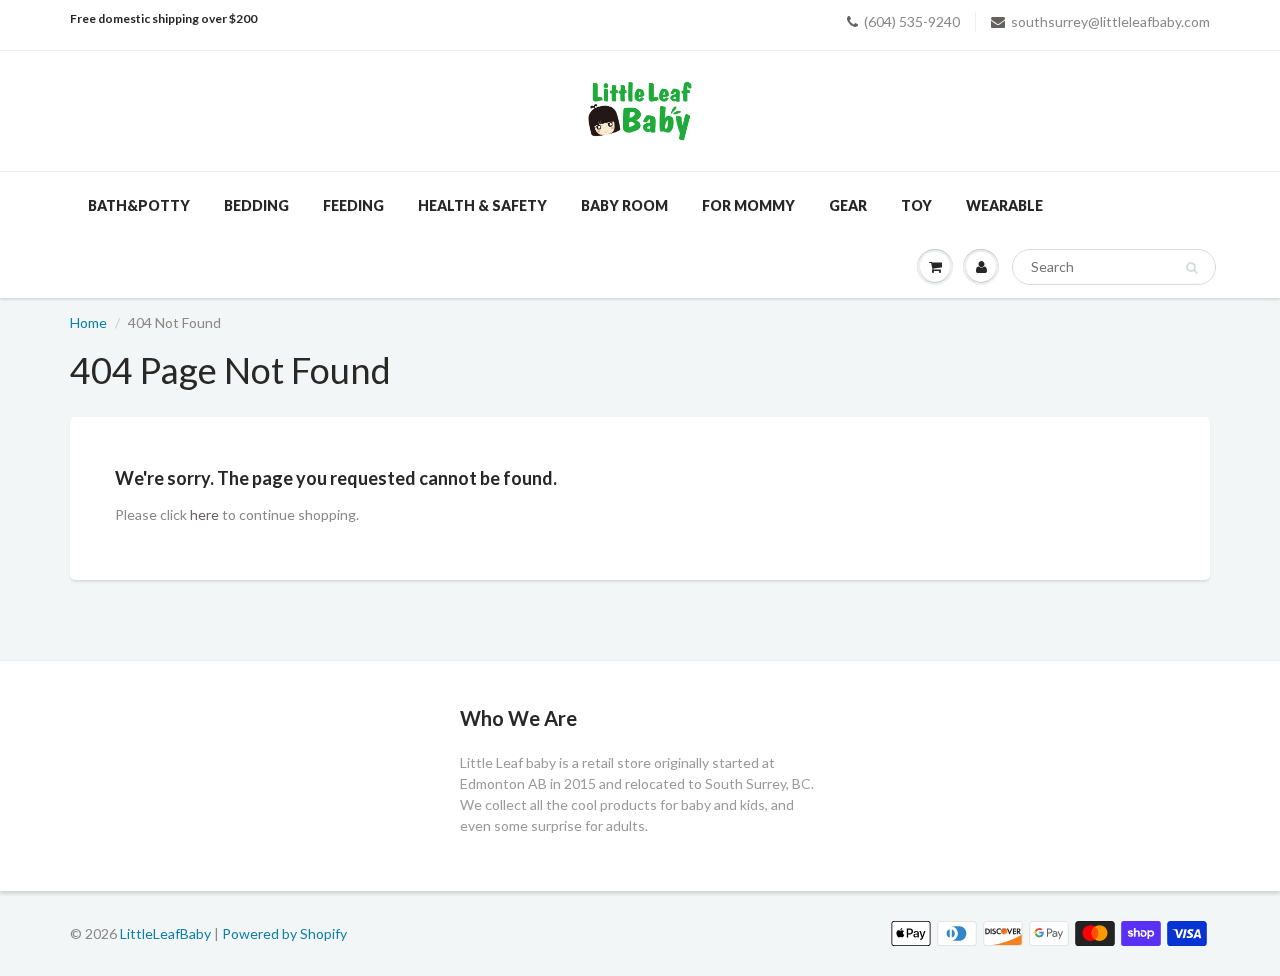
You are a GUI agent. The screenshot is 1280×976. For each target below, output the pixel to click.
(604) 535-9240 (912, 21)
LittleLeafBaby (165, 933)
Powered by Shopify (284, 933)
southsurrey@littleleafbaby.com (1110, 21)
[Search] (1191, 268)
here (204, 514)
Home (88, 322)
